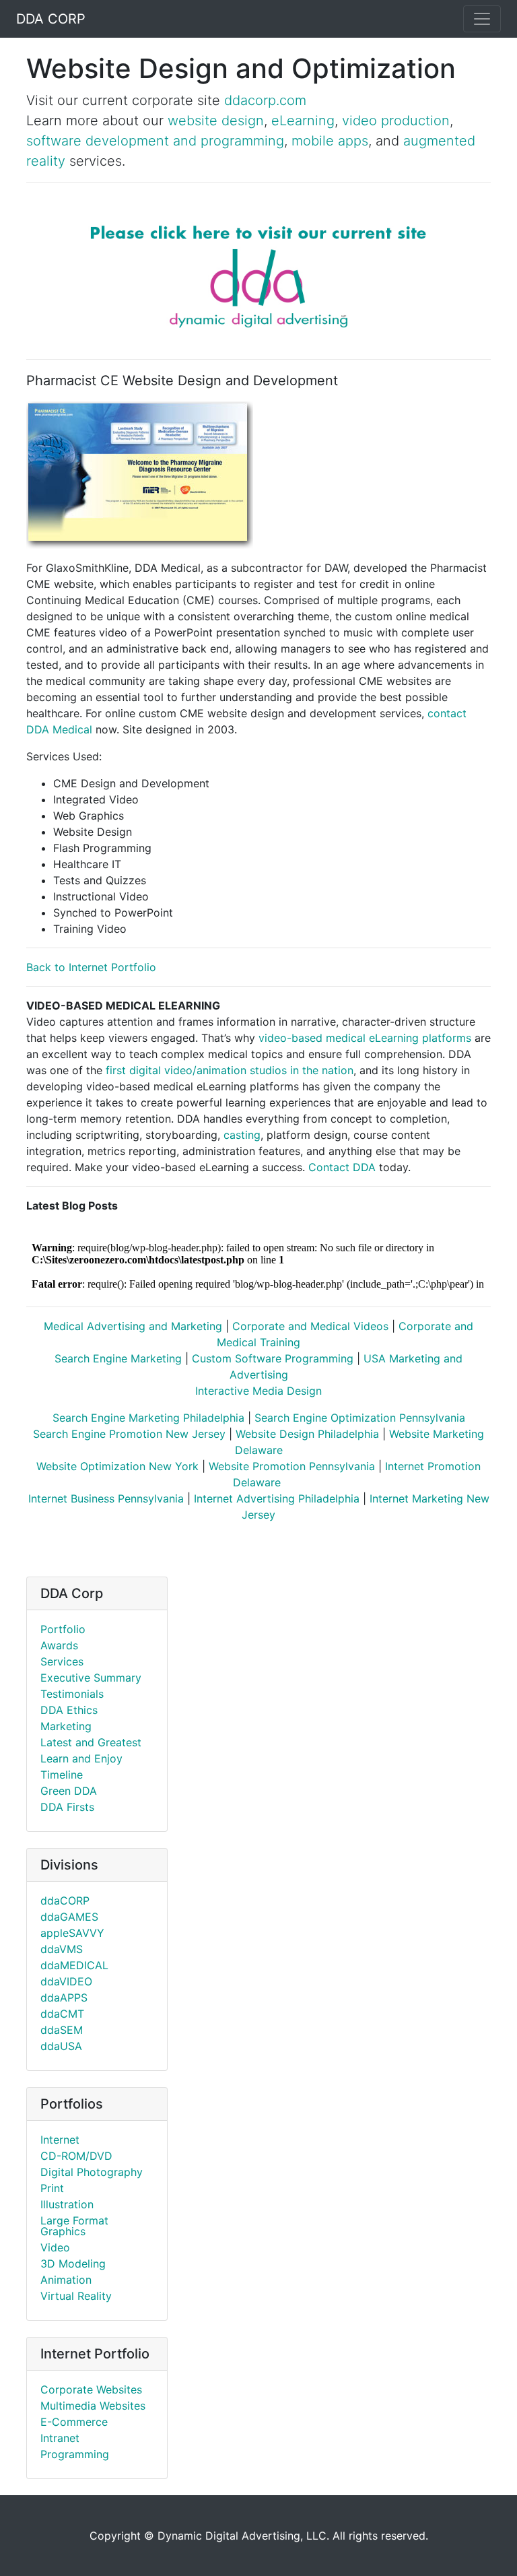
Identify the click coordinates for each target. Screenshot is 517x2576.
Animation (66, 2280)
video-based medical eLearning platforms (365, 1038)
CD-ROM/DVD (76, 2156)
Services (62, 1661)
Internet (60, 2140)
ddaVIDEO (66, 1981)
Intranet (60, 2438)
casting (242, 1135)
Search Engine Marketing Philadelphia (148, 1418)
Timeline (62, 1775)
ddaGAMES (69, 1917)
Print (52, 2188)
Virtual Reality (76, 2296)
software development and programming (155, 141)
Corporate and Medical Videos (310, 1326)
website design (216, 121)
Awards (59, 1645)
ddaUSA (61, 2046)
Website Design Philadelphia (307, 1434)
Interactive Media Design (258, 1391)
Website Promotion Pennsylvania (292, 1466)
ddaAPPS (64, 1997)
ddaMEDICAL (74, 1965)
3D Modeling (73, 2264)
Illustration (67, 2204)
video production (396, 121)
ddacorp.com (265, 100)
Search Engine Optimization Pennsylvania (360, 1418)
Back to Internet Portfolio (91, 967)
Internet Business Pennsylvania (106, 1498)
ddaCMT (62, 2014)
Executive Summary (91, 1678)
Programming (75, 2454)
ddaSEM (62, 2030)
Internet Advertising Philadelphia (277, 1498)
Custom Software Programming (273, 1358)
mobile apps (330, 141)
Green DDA (69, 1791)
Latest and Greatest (91, 1742)
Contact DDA (342, 1167)
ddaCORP (65, 1901)
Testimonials (72, 1694)
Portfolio (63, 1629)
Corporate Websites (91, 2389)
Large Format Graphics (74, 2226)
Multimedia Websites (93, 2406)
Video (55, 2247)
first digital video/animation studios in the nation (228, 1070)
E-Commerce (74, 2422)
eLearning (303, 121)
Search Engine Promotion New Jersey (129, 1434)
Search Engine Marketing (118, 1358)
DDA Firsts (67, 1807)
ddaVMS (62, 1949)
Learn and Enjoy (81, 1758)
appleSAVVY (72, 1933)
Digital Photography (92, 2172)
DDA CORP (51, 19)
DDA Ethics (69, 1710)
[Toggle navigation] (482, 19)
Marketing (66, 1726)
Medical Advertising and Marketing (133, 1326)
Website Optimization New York (117, 1466)
